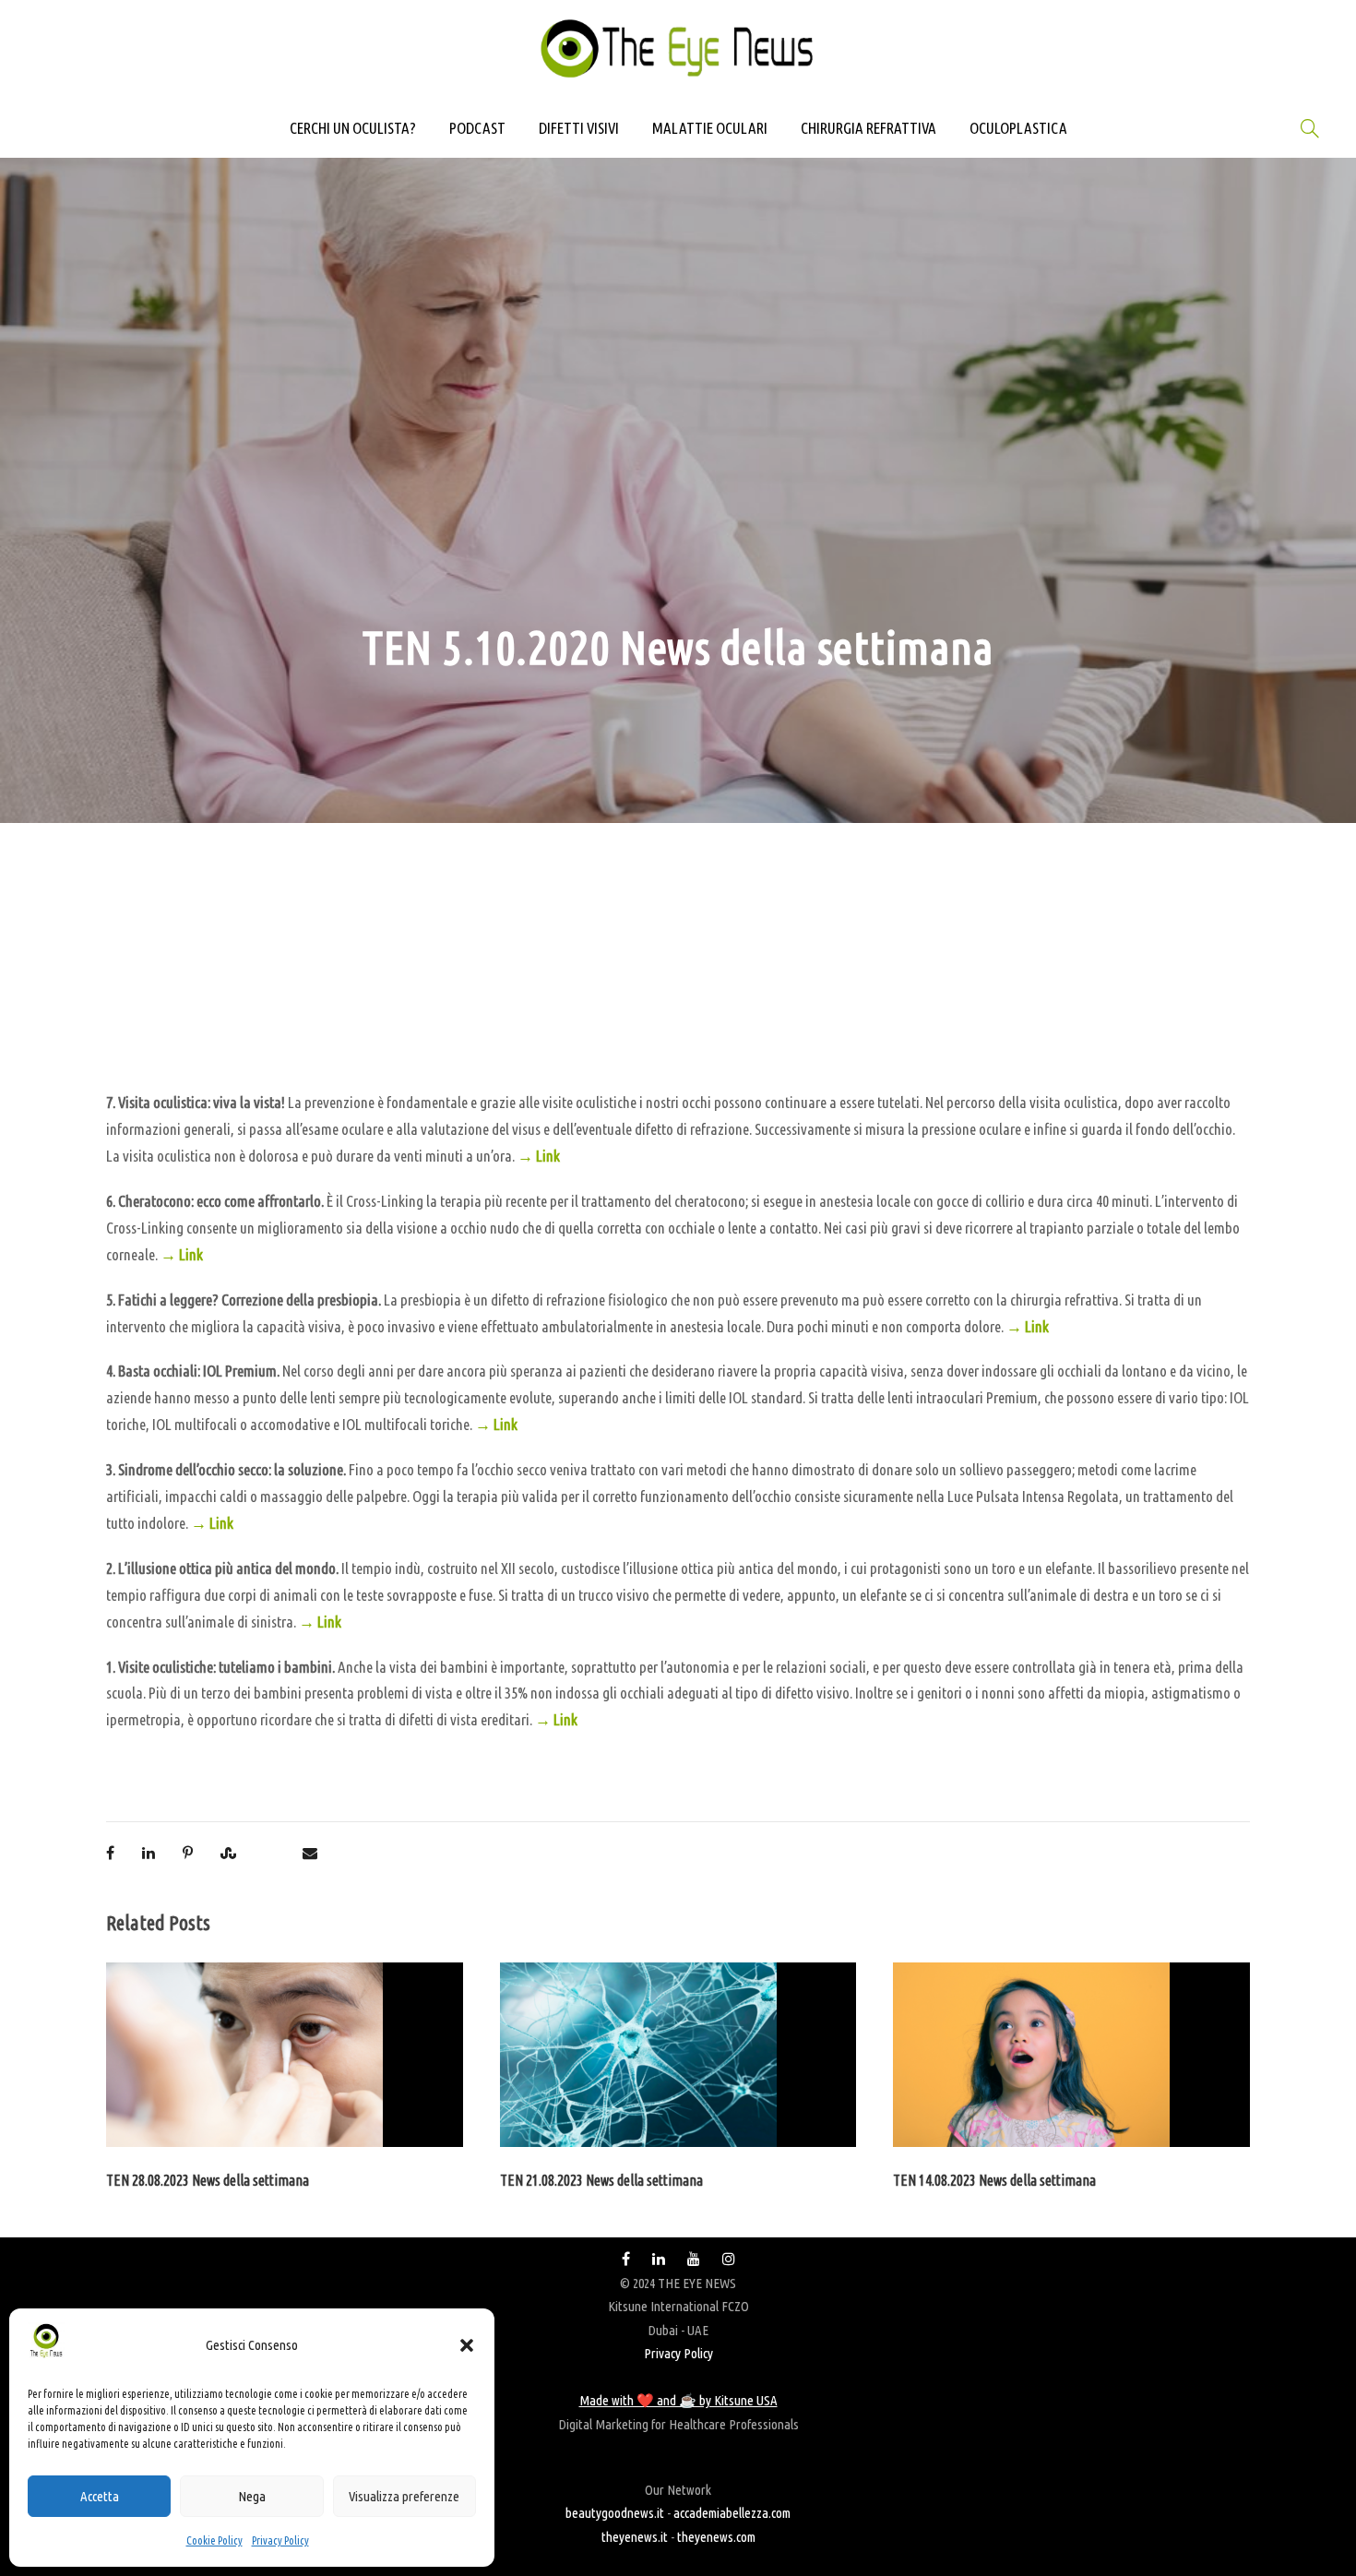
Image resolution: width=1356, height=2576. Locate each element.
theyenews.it (635, 2537)
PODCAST (477, 128)
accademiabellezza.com (732, 2513)
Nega (252, 2496)
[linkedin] (659, 2259)
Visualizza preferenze (404, 2496)
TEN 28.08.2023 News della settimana (208, 2180)
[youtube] (694, 2259)
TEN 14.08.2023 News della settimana (994, 2180)
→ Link (539, 1156)
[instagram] (729, 2259)
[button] (467, 2345)
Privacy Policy (280, 2540)
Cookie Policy (214, 2540)
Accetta (100, 2496)
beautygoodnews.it (615, 2513)
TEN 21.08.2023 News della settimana (601, 2180)
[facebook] (626, 2259)
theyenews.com (716, 2537)
